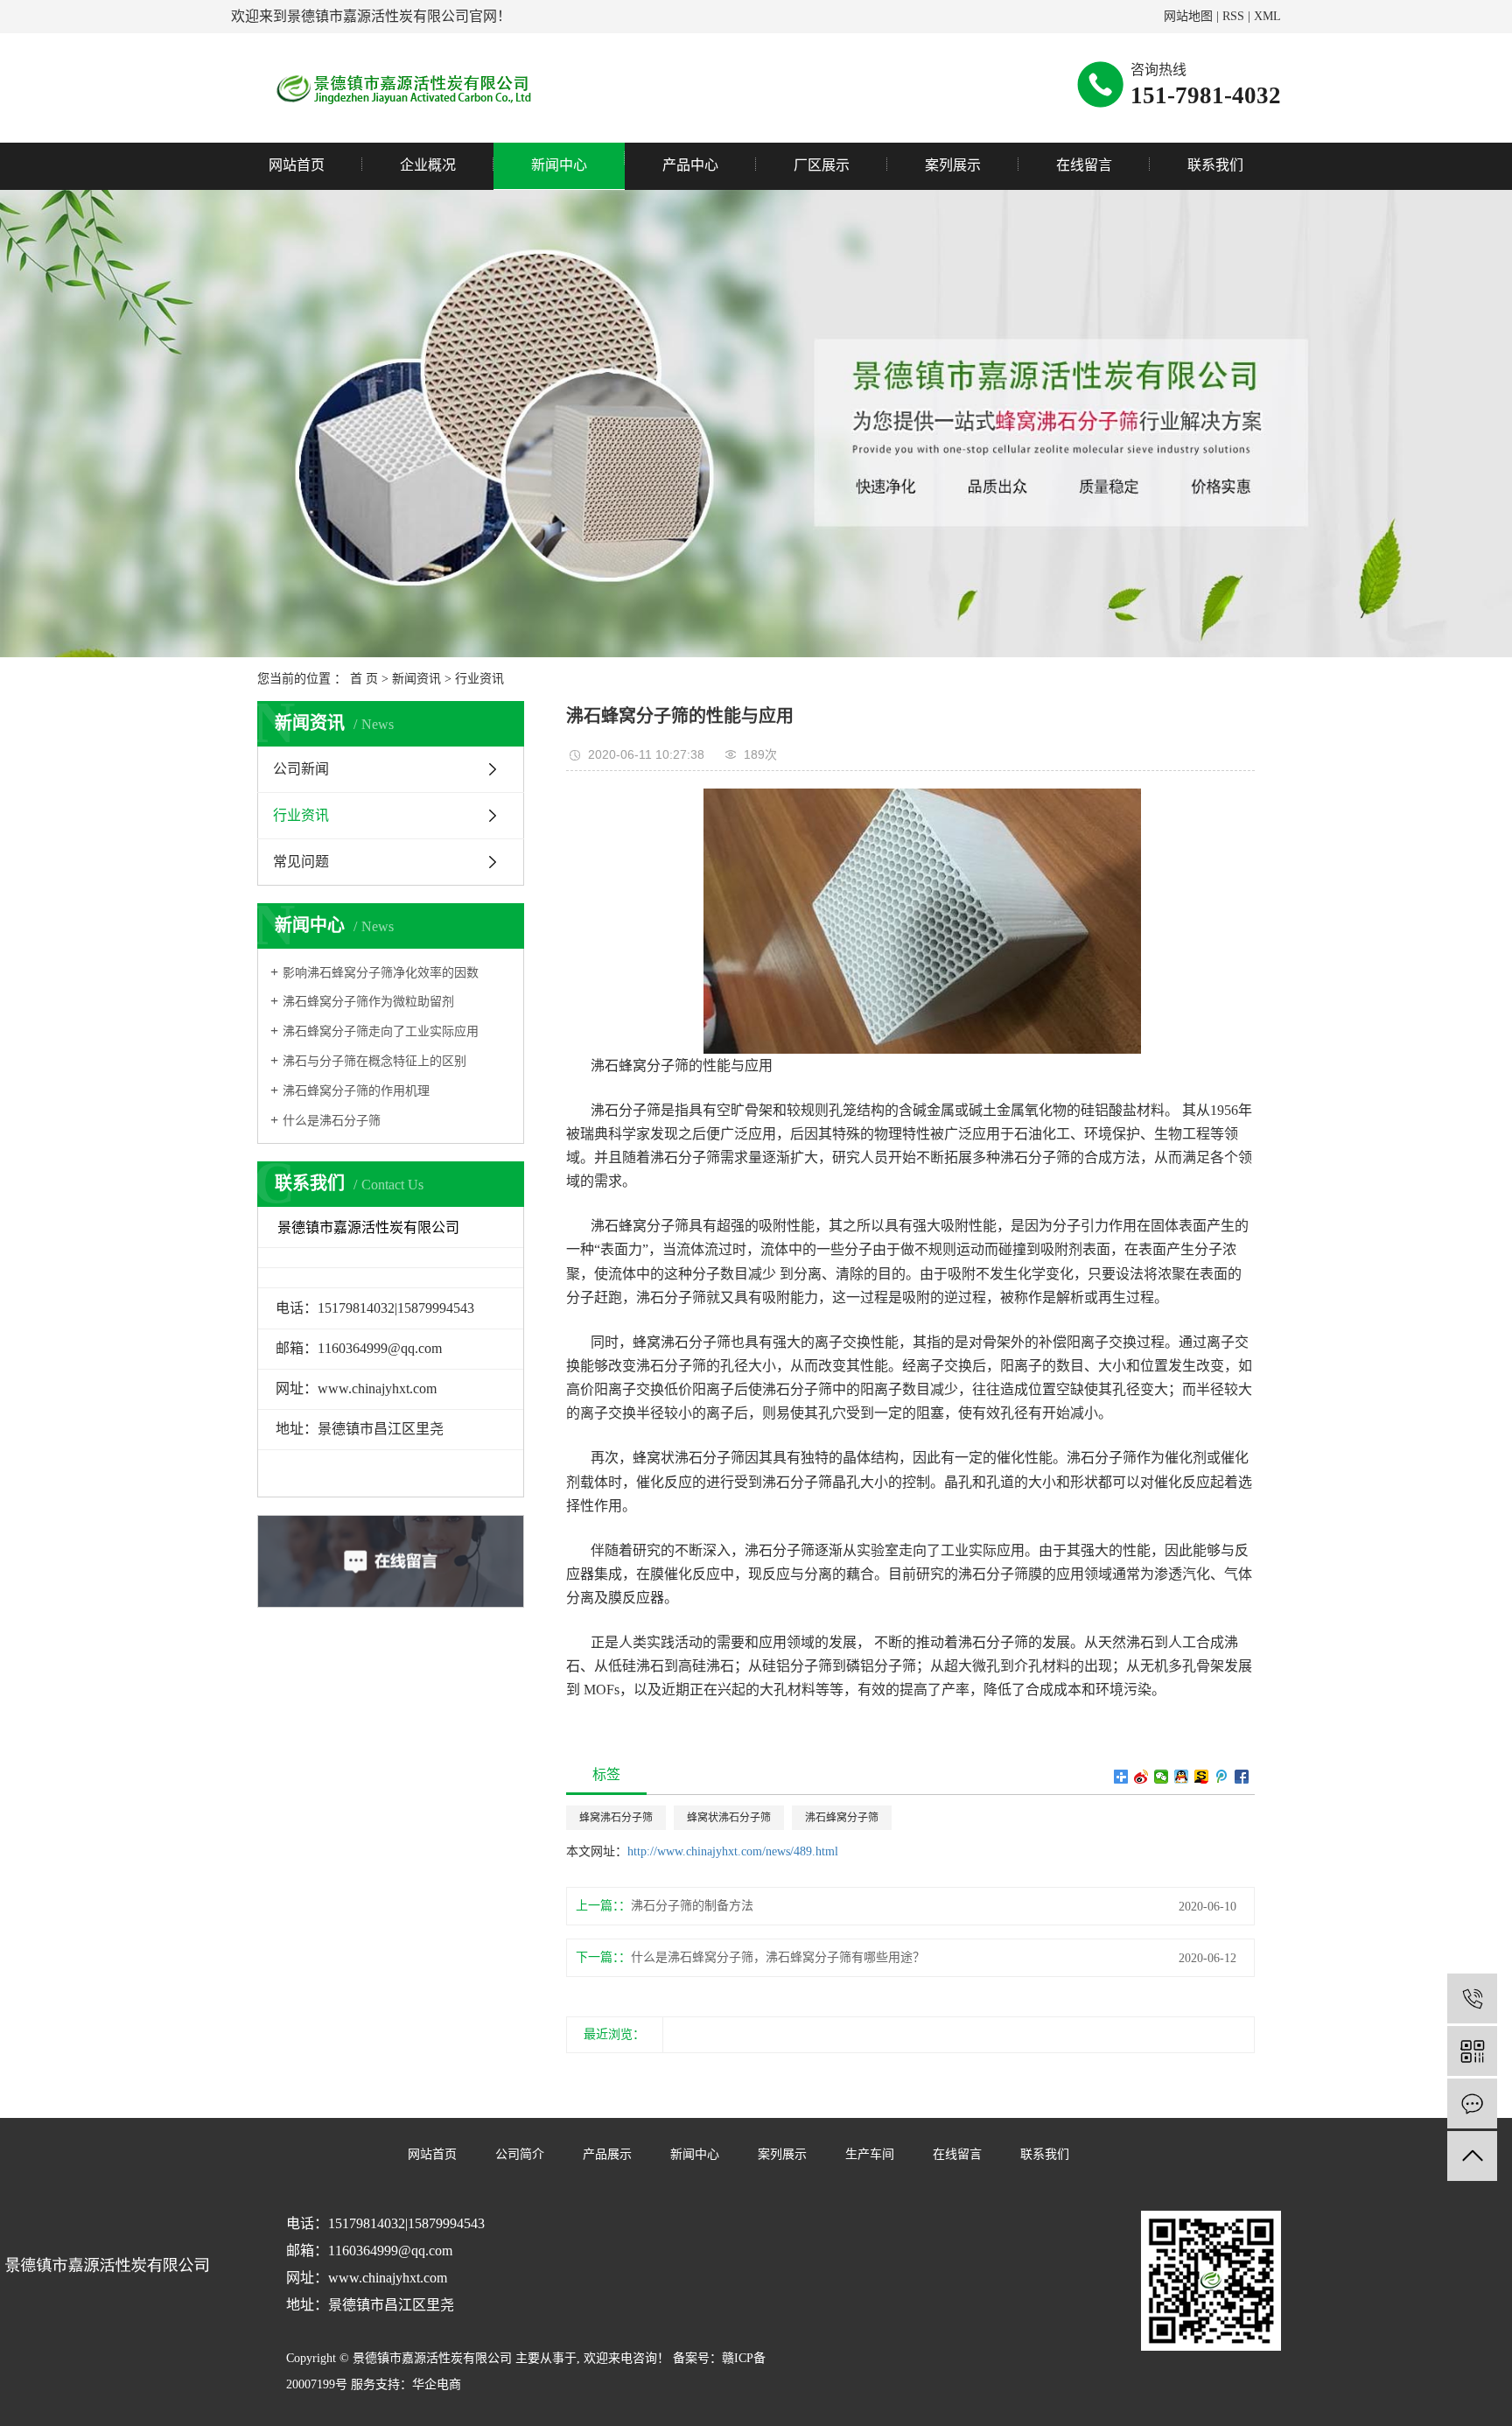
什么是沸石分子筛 (332, 1121)
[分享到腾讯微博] (1222, 1777)
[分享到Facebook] (1242, 1777)
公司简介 (520, 2154)
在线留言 (1084, 165)
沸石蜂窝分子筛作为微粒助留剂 (368, 1002)
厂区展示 (822, 165)
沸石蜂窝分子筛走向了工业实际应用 (381, 1031)
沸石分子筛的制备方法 (692, 1906)
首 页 (364, 679)
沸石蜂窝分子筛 (842, 1818)
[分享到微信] (1162, 1777)
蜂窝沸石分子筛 (616, 1818)
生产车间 (870, 2154)
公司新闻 (301, 769)
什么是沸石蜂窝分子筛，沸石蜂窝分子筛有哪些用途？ (778, 1957)
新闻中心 (559, 165)
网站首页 (297, 165)
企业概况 (428, 165)
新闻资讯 (416, 679)
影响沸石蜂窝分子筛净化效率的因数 (381, 973)
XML (1267, 16)
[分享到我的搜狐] (1202, 1777)
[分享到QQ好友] (1182, 1777)
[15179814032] (1472, 1998)
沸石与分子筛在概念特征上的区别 (374, 1061)
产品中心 (690, 165)
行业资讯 (479, 679)
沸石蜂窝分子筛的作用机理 (356, 1091)
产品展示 (607, 2154)
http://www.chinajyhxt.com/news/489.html (733, 1851)
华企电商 (437, 2384)
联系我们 (1215, 165)
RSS (1233, 16)
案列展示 (953, 165)
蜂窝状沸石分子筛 (729, 1818)
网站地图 (1188, 16)
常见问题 (301, 862)
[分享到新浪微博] (1141, 1777)
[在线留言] (1472, 2103)
